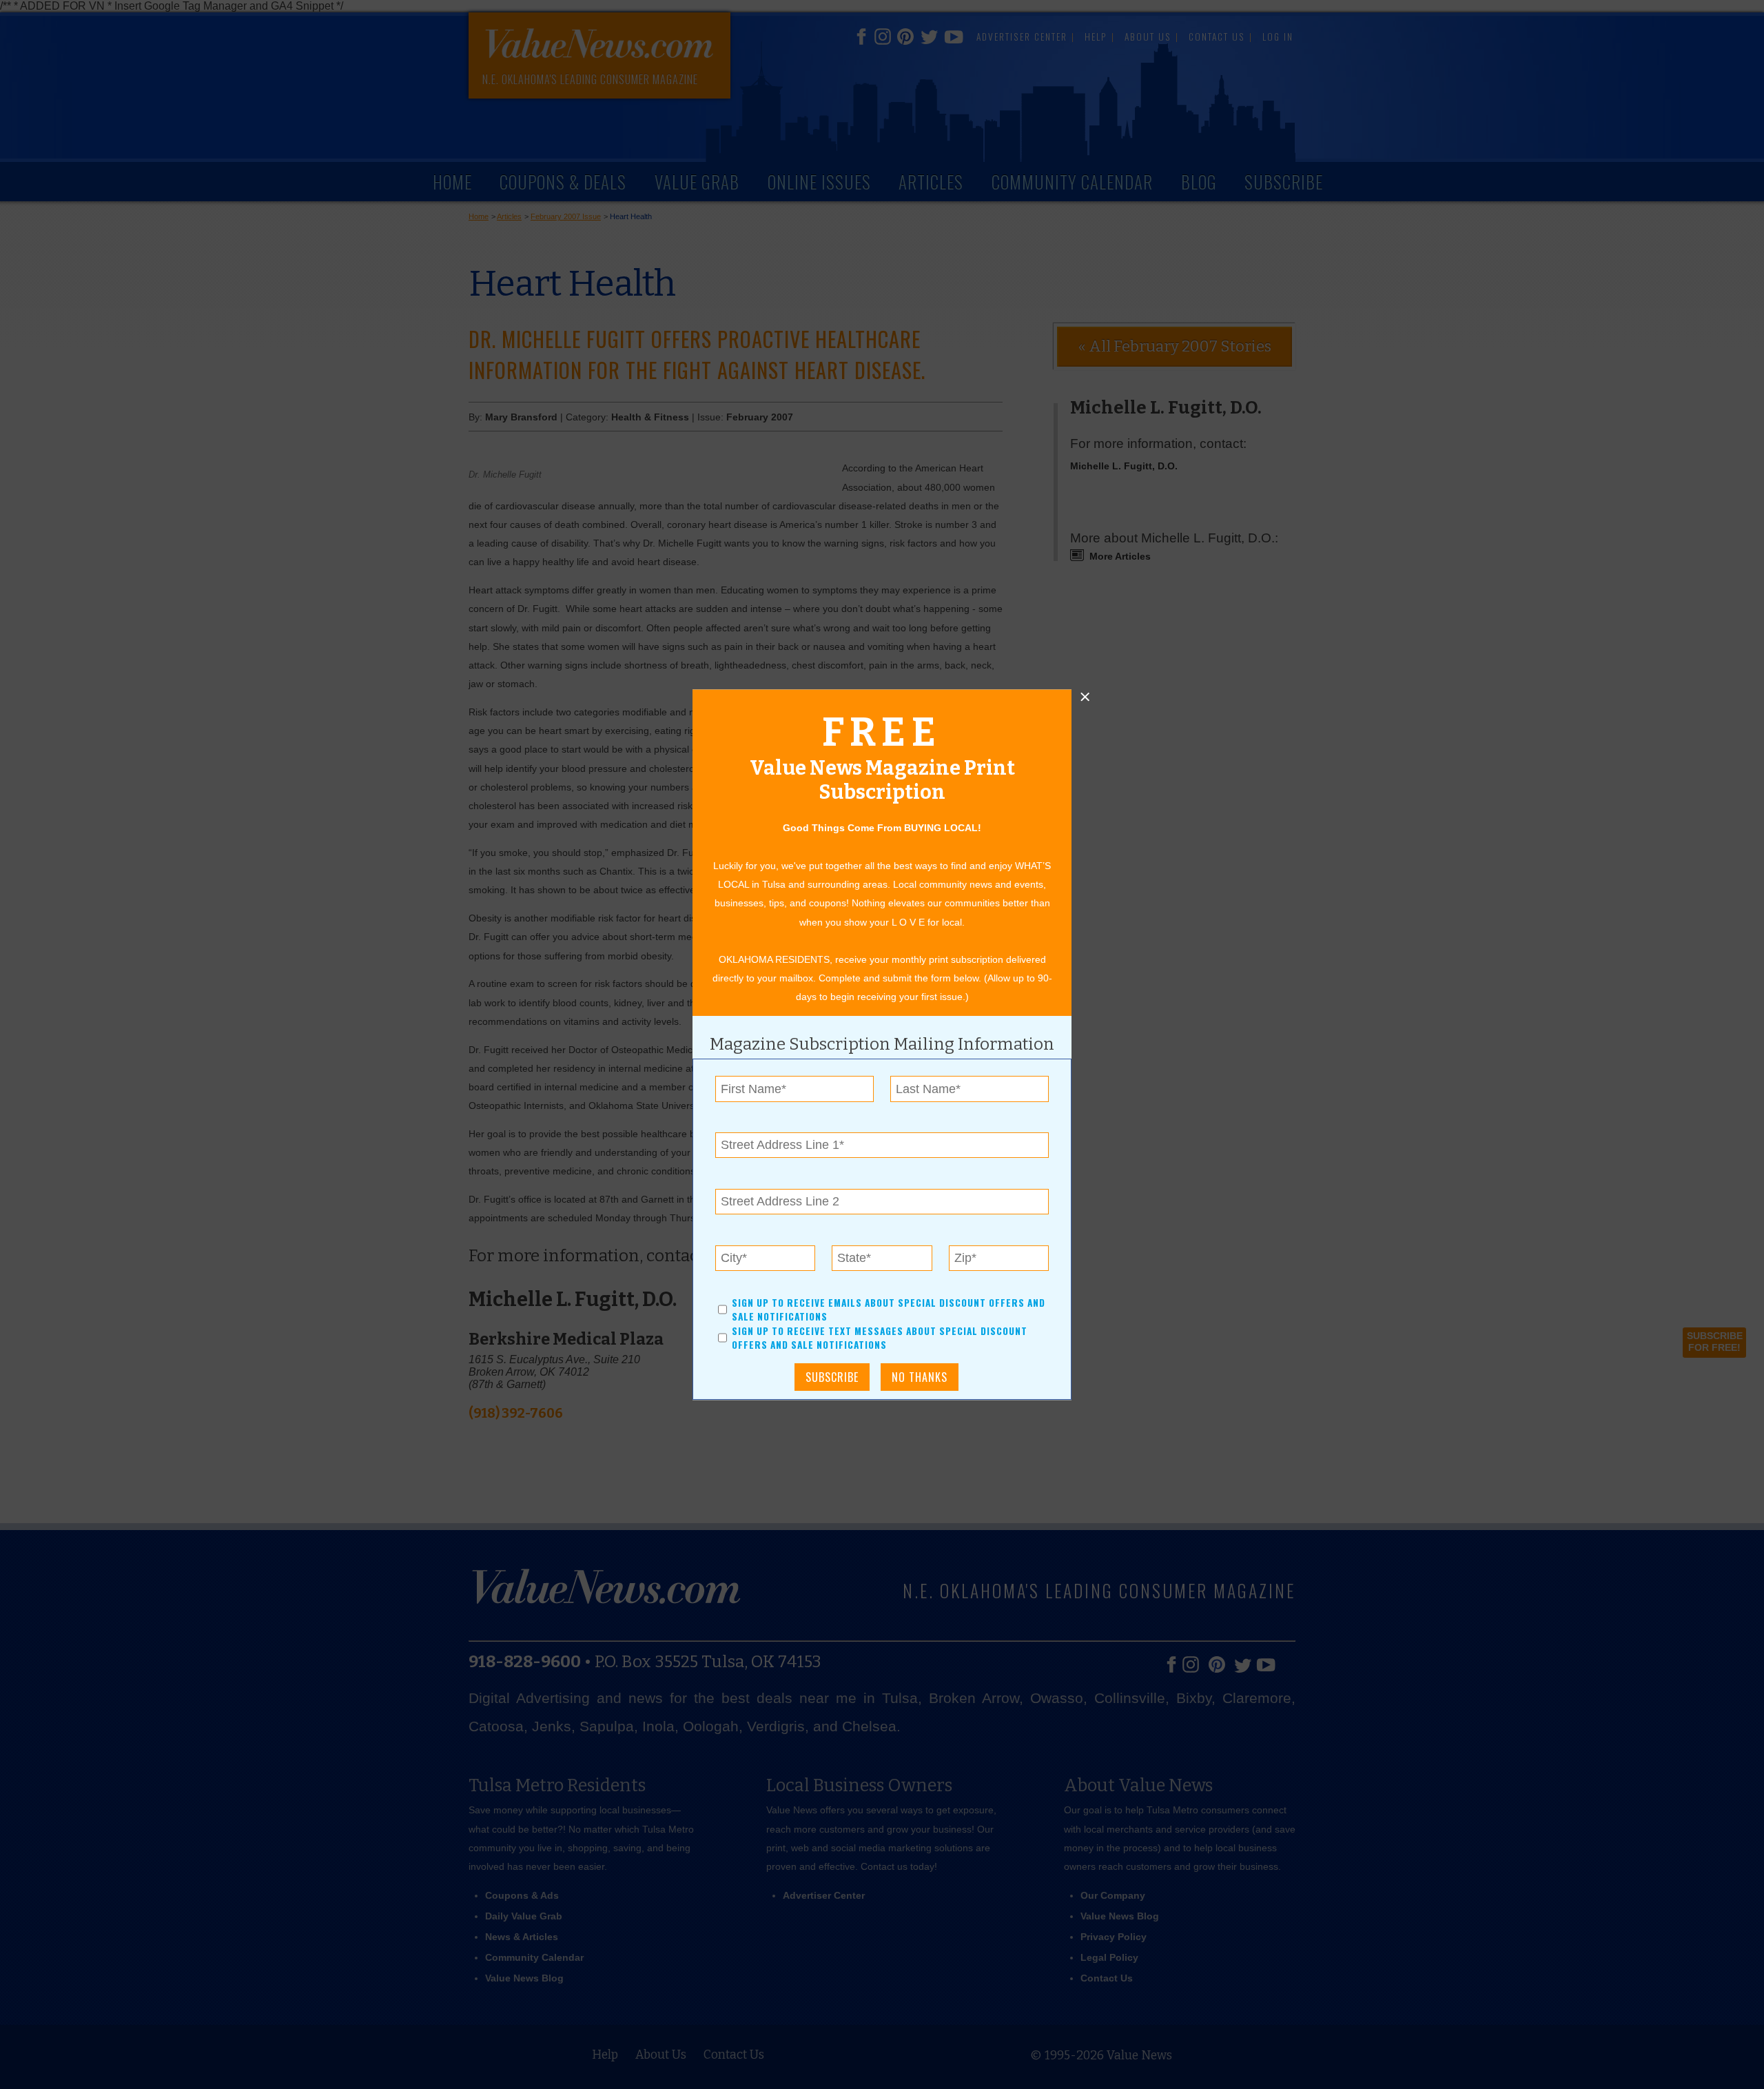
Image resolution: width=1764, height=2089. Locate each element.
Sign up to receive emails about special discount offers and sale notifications (889, 1310)
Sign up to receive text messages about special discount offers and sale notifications (880, 1338)
